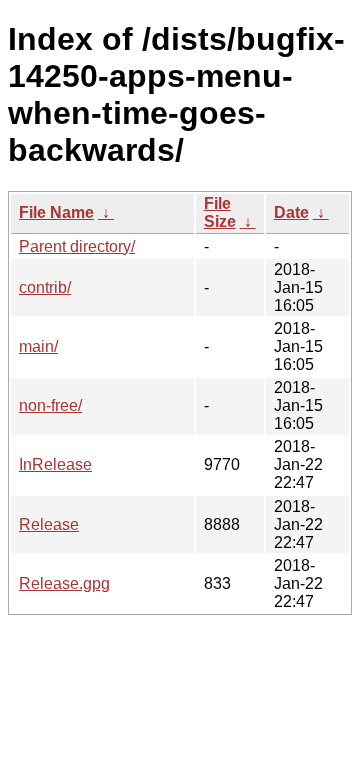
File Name (56, 212)
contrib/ (45, 287)
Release (49, 524)
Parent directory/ (77, 246)
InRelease (55, 464)
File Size (220, 212)
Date (291, 212)
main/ (38, 346)
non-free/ (50, 405)
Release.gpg (64, 583)
